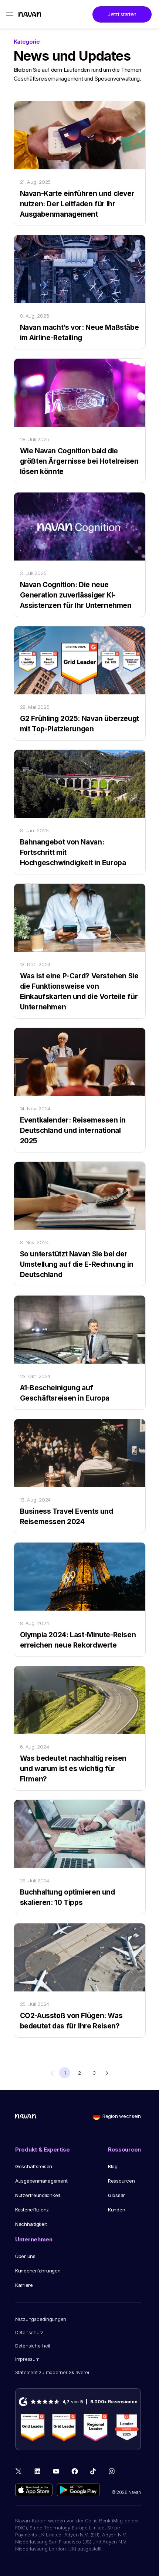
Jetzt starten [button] (122, 14)
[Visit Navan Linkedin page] (38, 2471)
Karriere (24, 2285)
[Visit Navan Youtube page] (56, 2471)
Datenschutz (29, 2332)
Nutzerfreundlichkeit (38, 2195)
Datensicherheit (33, 2346)
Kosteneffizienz (32, 2210)
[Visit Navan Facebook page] (75, 2471)
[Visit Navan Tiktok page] (93, 2471)
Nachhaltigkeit (31, 2224)
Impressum (27, 2359)
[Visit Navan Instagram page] (111, 2471)
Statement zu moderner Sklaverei (52, 2372)
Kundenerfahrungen (38, 2271)
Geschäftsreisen (34, 2166)
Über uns (25, 2256)
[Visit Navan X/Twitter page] (19, 2472)
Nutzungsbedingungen (41, 2319)
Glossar (116, 2195)
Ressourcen (121, 2181)
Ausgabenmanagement (41, 2181)
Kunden (116, 2210)
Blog (113, 2166)
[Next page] (107, 2073)
